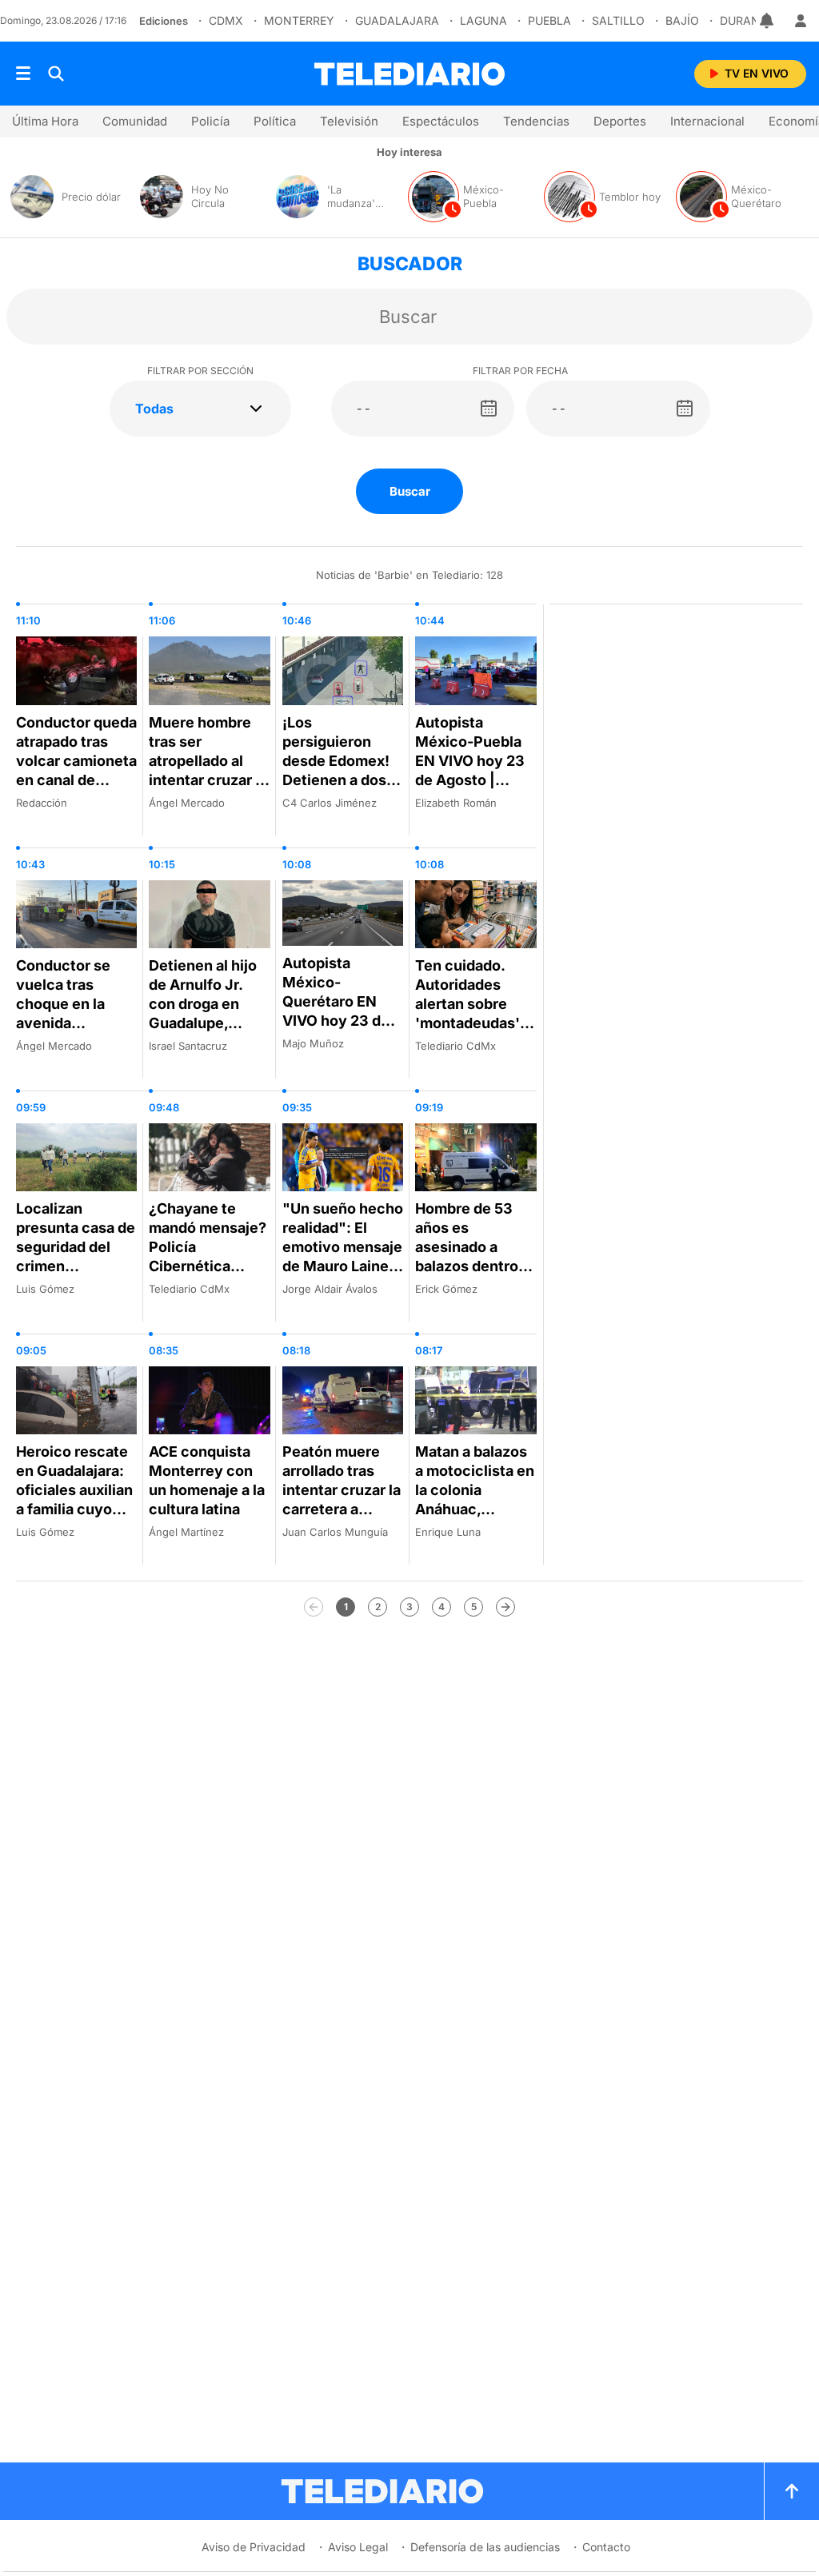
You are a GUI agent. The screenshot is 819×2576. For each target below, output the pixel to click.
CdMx (226, 20)
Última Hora (45, 121)
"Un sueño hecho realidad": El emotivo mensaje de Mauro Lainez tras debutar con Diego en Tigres (343, 1256)
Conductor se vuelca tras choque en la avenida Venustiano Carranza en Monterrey (63, 1023)
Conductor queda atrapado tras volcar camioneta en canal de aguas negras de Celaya (76, 770)
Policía (210, 121)
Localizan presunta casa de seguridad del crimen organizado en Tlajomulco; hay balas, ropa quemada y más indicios (76, 1285)
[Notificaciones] (768, 21)
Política (275, 121)
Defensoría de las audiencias (485, 2547)
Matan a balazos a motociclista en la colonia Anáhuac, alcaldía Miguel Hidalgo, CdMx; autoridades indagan (475, 1519)
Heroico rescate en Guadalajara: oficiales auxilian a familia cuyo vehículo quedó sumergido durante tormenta (74, 1519)
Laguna (483, 20)
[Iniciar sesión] (801, 21)
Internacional (707, 121)
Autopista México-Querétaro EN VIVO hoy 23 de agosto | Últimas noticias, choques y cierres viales (339, 1030)
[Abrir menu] (23, 74)
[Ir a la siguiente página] (505, 1607)
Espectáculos (441, 121)
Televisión (349, 121)
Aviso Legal (358, 2547)
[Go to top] (792, 2491)
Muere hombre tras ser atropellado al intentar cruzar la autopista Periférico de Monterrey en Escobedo (208, 790)
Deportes (620, 121)
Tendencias (536, 121)
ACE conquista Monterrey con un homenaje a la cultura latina (207, 1480)
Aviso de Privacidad (254, 2547)
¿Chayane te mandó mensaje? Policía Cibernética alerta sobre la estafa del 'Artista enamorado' (208, 1276)
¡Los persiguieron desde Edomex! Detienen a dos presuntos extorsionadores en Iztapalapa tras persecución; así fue (340, 809)
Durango (748, 20)
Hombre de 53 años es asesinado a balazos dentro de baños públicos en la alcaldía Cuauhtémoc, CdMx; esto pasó (473, 1285)
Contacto (606, 2547)
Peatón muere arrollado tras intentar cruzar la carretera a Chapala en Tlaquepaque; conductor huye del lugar (342, 1519)
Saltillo (618, 20)
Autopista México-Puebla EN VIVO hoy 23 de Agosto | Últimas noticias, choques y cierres (473, 780)
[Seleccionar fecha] (489, 409)
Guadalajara (397, 20)
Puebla (549, 20)
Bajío (682, 20)
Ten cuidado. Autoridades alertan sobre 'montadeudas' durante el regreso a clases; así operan (475, 1023)
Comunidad (135, 121)
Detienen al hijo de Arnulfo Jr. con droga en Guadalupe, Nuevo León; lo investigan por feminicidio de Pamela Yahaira (203, 1033)
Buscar (410, 491)
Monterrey (299, 20)
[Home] (409, 74)
